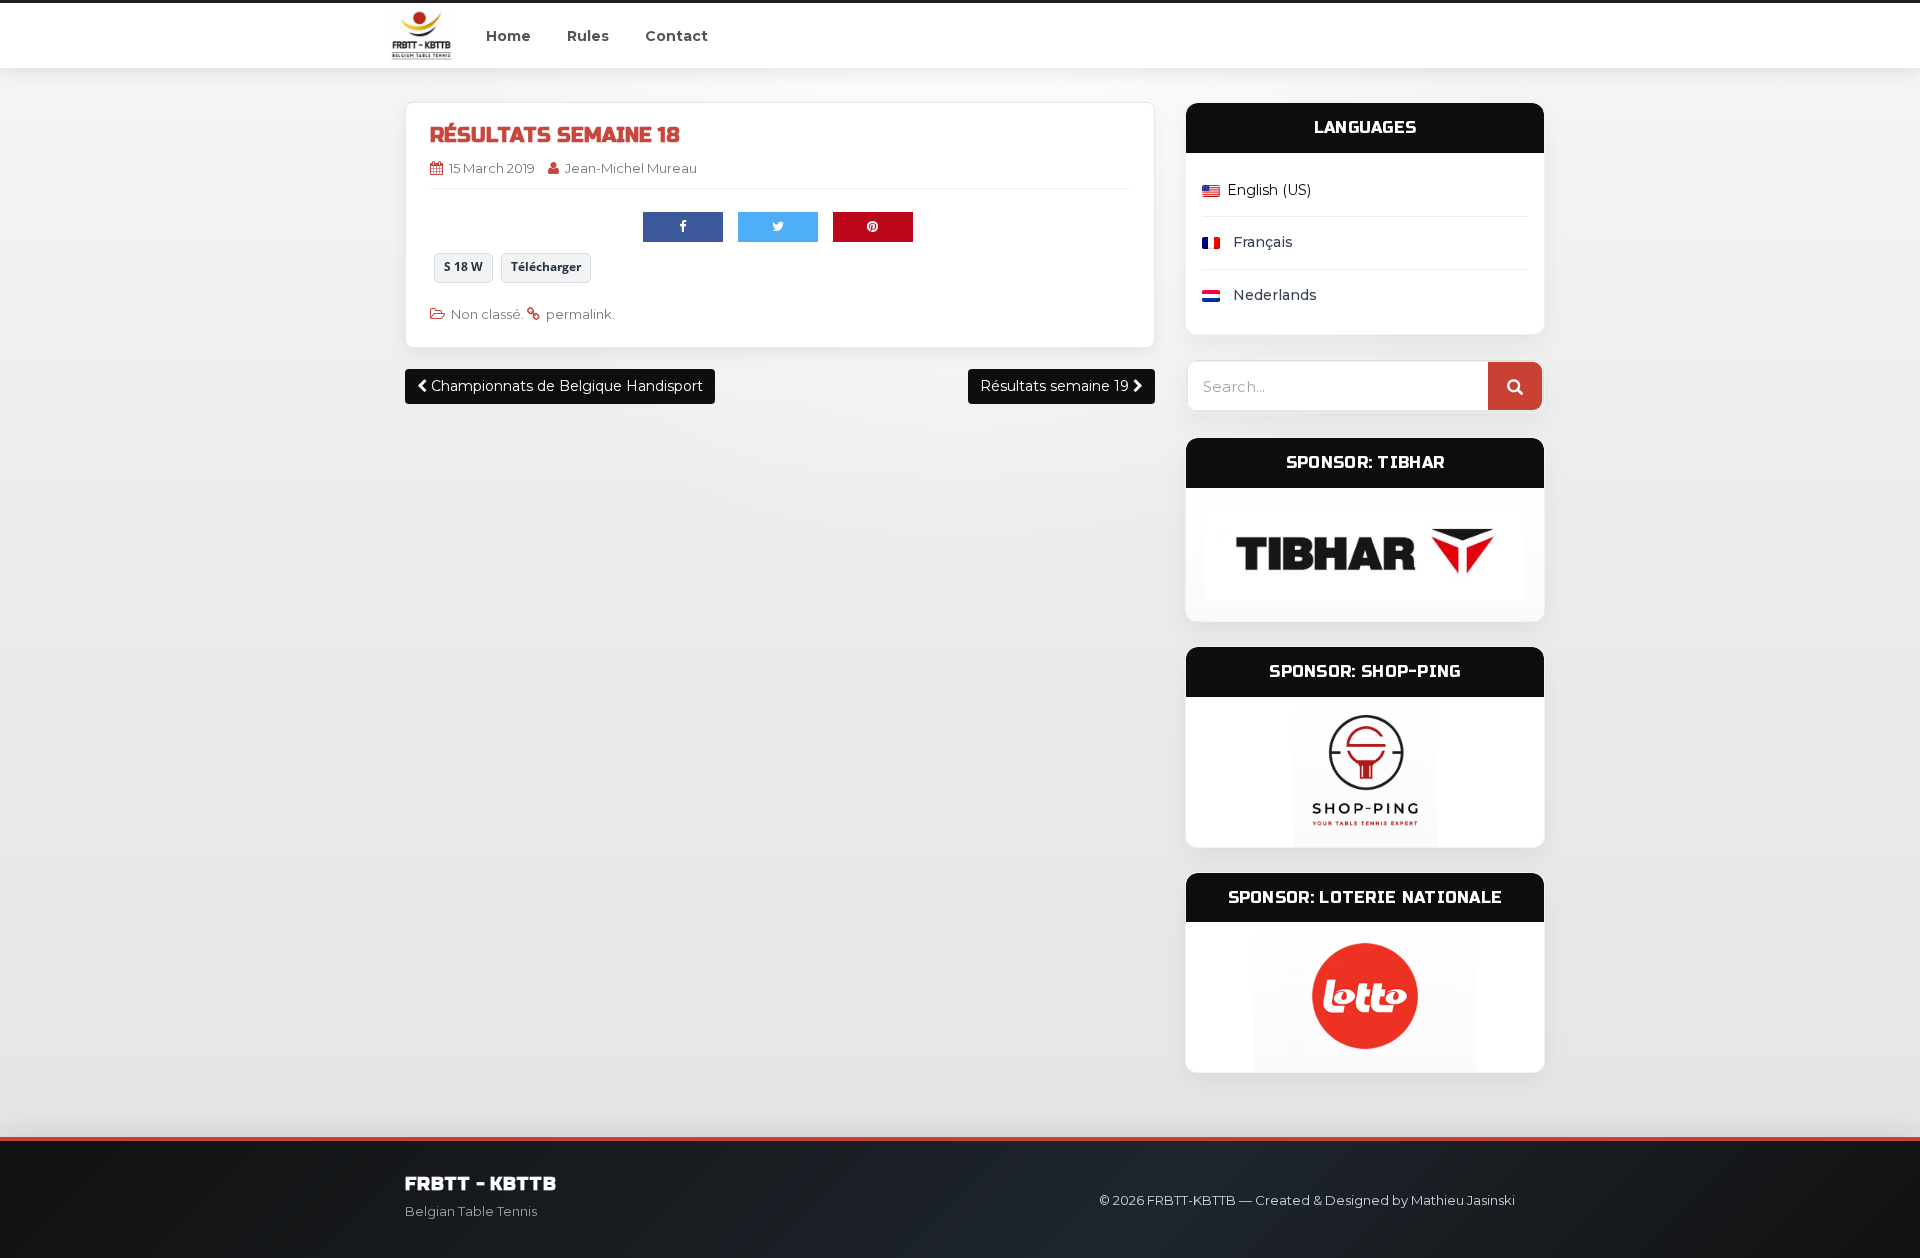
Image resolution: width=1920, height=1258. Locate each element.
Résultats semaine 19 (1056, 386)
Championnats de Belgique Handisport (565, 386)
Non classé (486, 314)
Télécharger (546, 266)
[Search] (1515, 387)
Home (508, 36)
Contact (676, 36)
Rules (588, 36)
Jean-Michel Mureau (631, 168)
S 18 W (463, 266)
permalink (579, 314)
